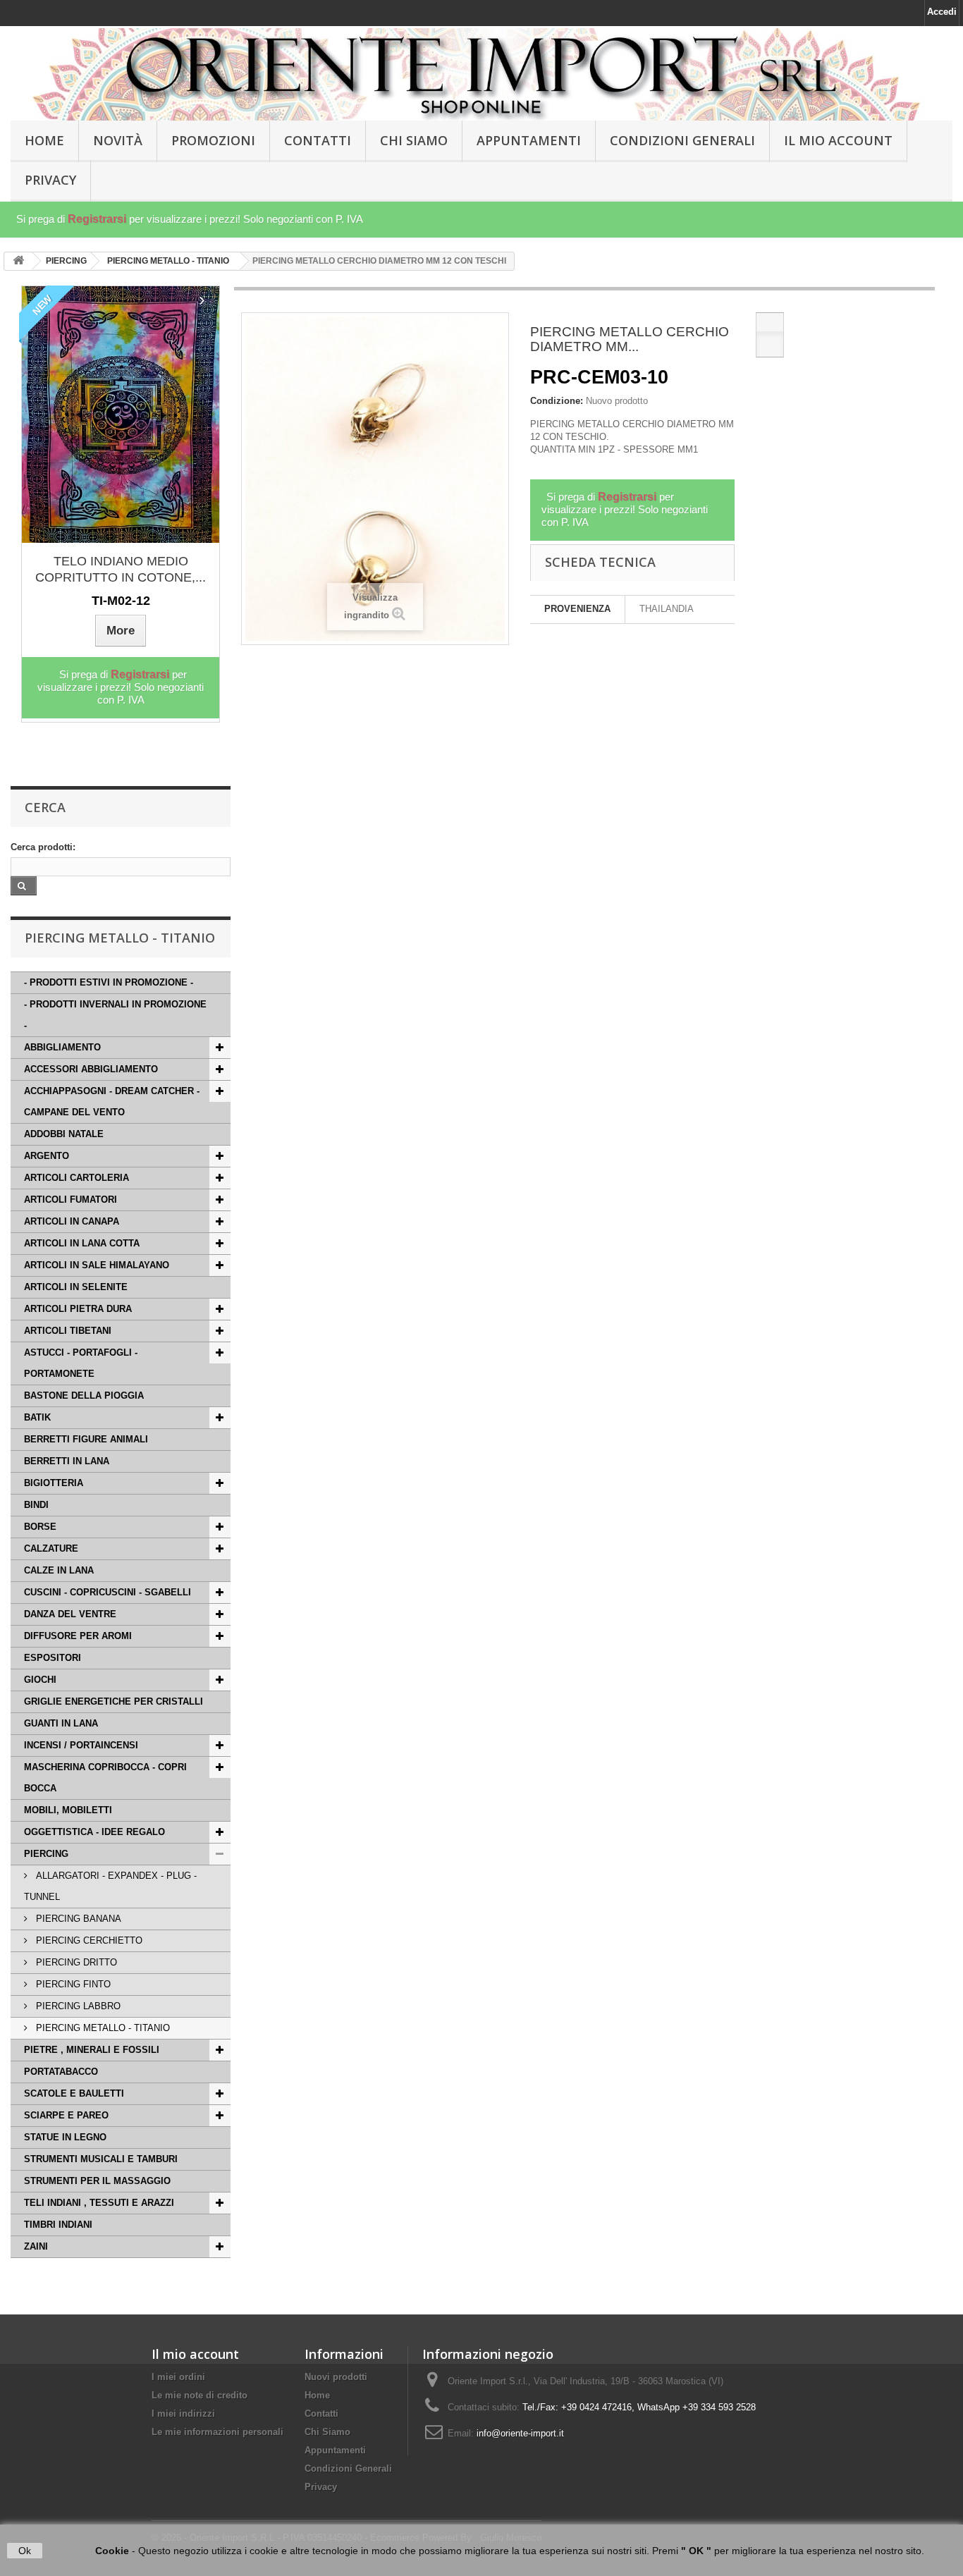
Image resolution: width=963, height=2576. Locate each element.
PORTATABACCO (61, 2072)
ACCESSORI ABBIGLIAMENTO (91, 1069)
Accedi (942, 12)
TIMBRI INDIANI (58, 2225)
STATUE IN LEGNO (65, 2137)
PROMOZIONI (213, 140)
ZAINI (36, 2246)
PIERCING (46, 1854)
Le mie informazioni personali (217, 2432)
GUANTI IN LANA (61, 1723)
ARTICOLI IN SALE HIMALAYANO (97, 1265)
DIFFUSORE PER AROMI (78, 1636)
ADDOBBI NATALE (64, 1134)
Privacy (50, 180)
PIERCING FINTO (72, 1984)
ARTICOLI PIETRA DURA (78, 1309)
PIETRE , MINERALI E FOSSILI (92, 2050)
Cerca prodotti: (43, 847)
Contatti (318, 140)
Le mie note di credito (200, 2395)
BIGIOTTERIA (54, 1483)
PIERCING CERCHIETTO (88, 1940)
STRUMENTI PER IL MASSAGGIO (97, 2181)
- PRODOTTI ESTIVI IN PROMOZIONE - (109, 982)
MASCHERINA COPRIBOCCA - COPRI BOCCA (105, 1778)
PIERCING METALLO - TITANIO (102, 2028)
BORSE (40, 1527)
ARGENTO (47, 1156)
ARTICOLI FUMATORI (70, 1200)
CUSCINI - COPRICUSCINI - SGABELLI (108, 1592)
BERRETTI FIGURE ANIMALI (86, 1439)
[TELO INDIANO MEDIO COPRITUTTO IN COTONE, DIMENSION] (121, 415)
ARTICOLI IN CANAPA (72, 1221)
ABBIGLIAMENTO (62, 1047)
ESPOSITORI (53, 1658)
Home (317, 2395)
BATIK (37, 1417)
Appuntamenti (529, 140)
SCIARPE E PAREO (66, 2115)
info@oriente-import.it (520, 2433)
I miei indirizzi (183, 2414)
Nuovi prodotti (336, 2377)
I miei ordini (178, 2377)
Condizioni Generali (682, 140)
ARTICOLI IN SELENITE (76, 1287)
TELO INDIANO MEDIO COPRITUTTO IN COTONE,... (121, 569)
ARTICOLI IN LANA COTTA (82, 1243)
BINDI (36, 1505)
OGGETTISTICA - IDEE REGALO (94, 1832)
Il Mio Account (838, 140)
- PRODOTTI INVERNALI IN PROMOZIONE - (115, 1015)
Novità (118, 140)
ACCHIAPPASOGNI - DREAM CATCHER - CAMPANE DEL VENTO (112, 1102)
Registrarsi (97, 219)
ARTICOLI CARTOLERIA (76, 1178)
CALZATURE (51, 1548)
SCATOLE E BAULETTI (74, 2093)
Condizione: (557, 401)
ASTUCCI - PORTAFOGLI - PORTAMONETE (81, 1363)
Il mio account (195, 2354)
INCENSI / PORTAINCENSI (81, 1745)
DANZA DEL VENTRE (70, 1614)
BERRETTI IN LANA (67, 1461)
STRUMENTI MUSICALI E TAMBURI (101, 2159)
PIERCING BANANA (77, 1919)
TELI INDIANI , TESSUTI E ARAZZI (99, 2203)
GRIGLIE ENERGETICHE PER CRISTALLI (114, 1701)
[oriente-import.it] (481, 74)
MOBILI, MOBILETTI (68, 1810)
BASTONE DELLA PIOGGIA (84, 1396)
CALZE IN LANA (59, 1570)
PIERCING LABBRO (77, 2006)
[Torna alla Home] (18, 261)
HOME (44, 140)
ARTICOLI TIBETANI (68, 1331)
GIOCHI (40, 1680)
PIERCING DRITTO (75, 1962)
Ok (25, 2551)
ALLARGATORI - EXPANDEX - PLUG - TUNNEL (110, 1886)
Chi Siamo (414, 140)
